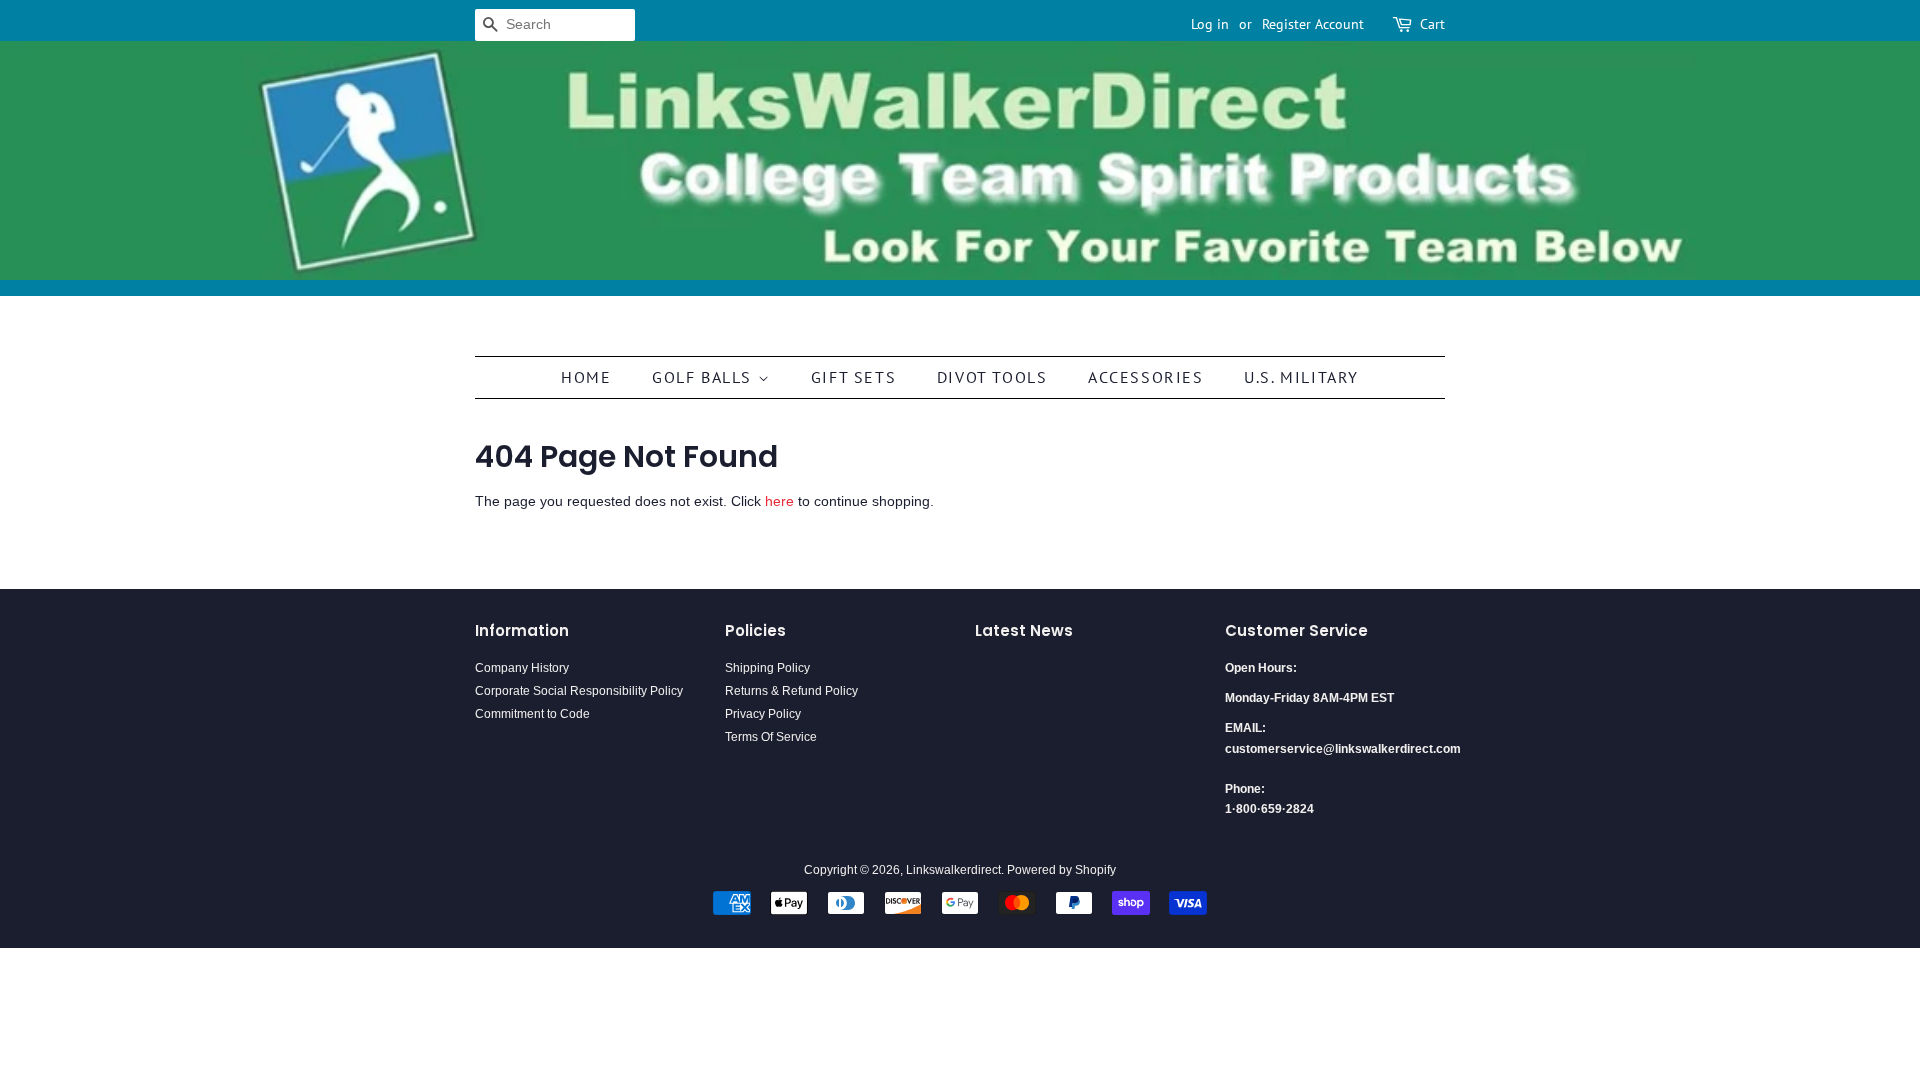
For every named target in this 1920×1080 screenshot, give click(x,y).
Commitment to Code (532, 714)
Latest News (1024, 630)
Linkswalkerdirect (953, 870)
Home (586, 377)
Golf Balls (705, 377)
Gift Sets (853, 377)
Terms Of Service (771, 737)
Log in (1210, 24)
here (779, 501)
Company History (522, 668)
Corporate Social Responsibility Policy (579, 691)
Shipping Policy (767, 668)
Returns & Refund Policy (791, 691)
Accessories (1146, 377)
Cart (1432, 24)
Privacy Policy (763, 714)
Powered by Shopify (1061, 870)
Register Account (1313, 24)
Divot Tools (992, 377)
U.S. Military (1301, 377)
